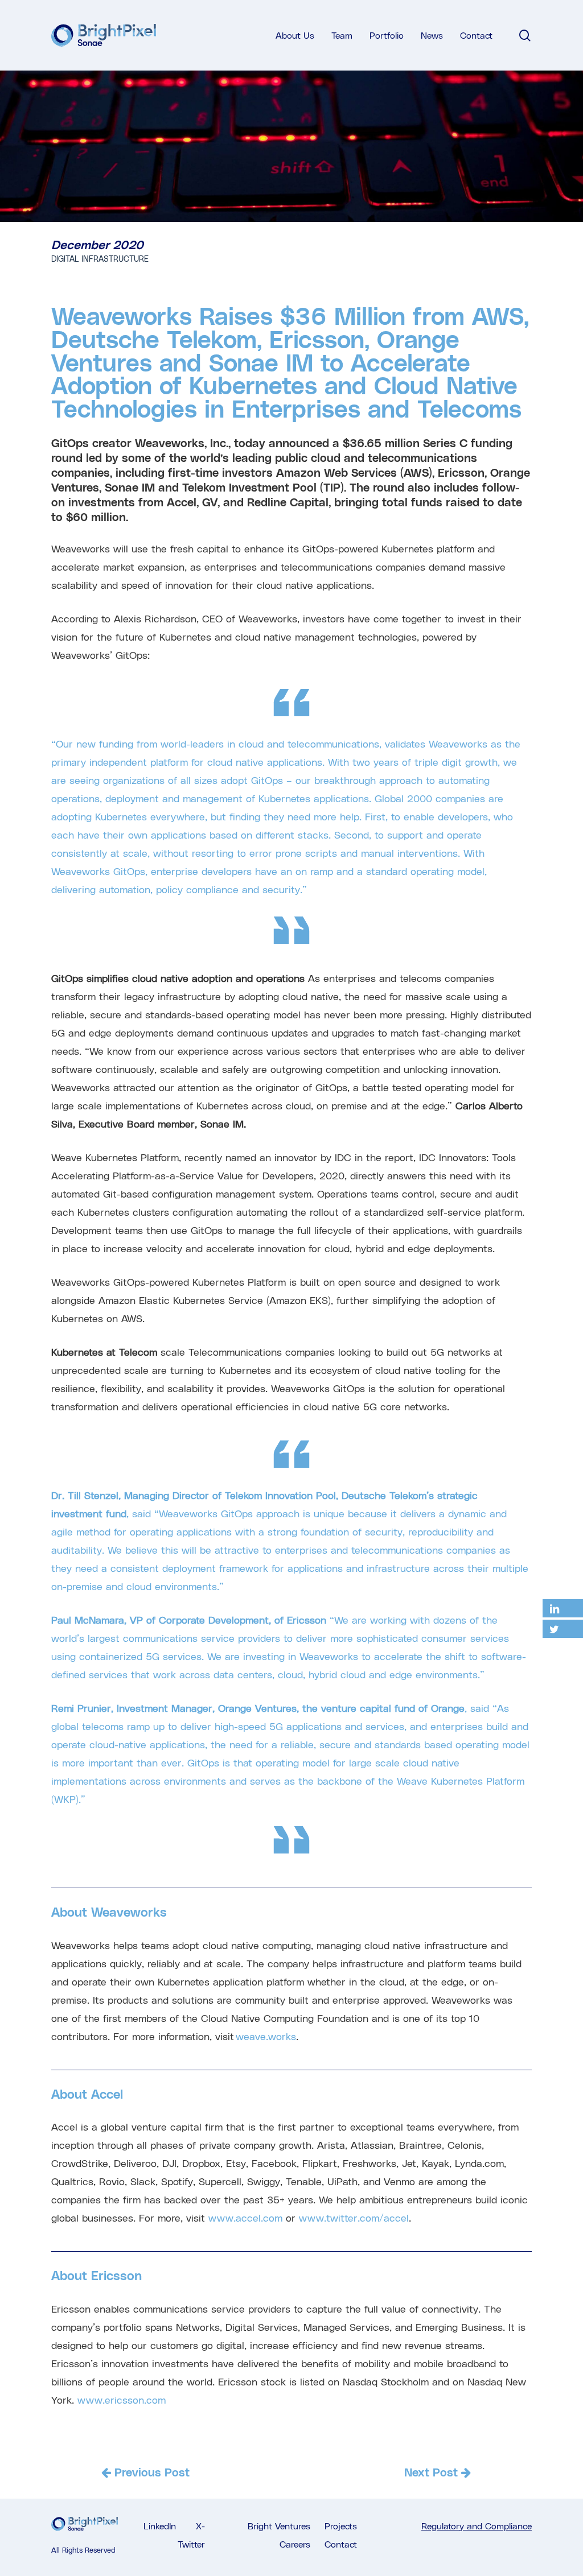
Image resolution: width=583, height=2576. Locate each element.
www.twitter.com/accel (354, 2217)
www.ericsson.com (122, 2399)
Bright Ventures (279, 2526)
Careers (295, 2544)
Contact (341, 2544)
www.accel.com (245, 2217)
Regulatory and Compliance (477, 2526)
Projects (341, 2526)
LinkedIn (160, 2526)
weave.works (266, 2036)
